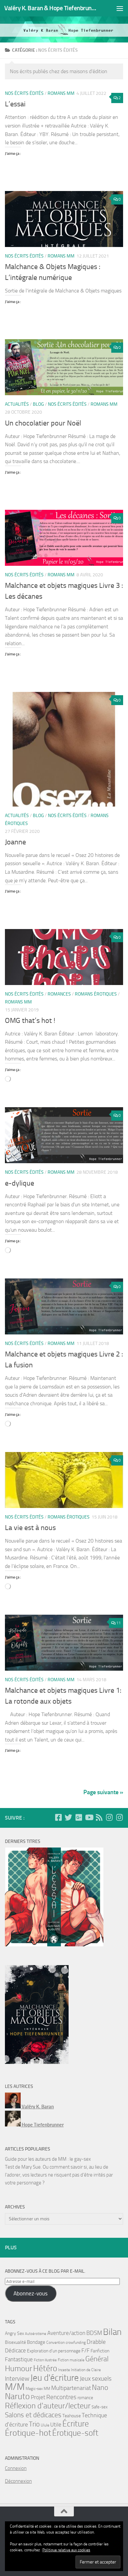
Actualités (17, 404)
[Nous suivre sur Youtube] (89, 1817)
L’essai (15, 104)
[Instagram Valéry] (109, 1817)
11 (118, 1623)
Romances (59, 994)
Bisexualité (15, 2342)
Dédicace (15, 2351)
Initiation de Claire (86, 2370)
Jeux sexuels (96, 2379)
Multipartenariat (71, 2388)
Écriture (76, 2424)
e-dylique (20, 1183)
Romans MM (61, 93)
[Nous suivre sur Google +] (79, 1817)
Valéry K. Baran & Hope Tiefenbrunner (50, 8)
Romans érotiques (96, 994)
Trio (34, 2424)
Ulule (45, 2425)
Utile (56, 2425)
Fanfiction (100, 2351)
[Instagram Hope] (119, 1817)
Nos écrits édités (24, 93)
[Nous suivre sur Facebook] (58, 1817)
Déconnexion (18, 2481)
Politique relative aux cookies (66, 2550)
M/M (15, 2387)
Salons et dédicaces (33, 2415)
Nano (100, 2388)
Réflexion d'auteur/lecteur (48, 2406)
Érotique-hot (28, 2433)
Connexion (16, 2468)
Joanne (15, 842)
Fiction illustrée (45, 2360)
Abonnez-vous (31, 2293)
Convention (55, 2343)
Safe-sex (100, 2407)
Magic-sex (34, 2389)
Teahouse (72, 2416)
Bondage (36, 2342)
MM (47, 2389)
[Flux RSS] (99, 1817)
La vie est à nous (30, 1528)
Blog (38, 404)
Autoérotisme (36, 2334)
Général (97, 2359)
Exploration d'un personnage (54, 2351)
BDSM (94, 2333)
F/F (85, 2350)
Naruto (17, 2396)
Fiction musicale (71, 2360)
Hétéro (45, 2368)
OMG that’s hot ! (30, 1021)
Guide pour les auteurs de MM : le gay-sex (48, 2159)
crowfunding (76, 2343)
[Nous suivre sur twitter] (68, 1817)
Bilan (112, 2332)
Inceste (64, 2370)
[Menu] (120, 8)
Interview (17, 2379)
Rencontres (61, 2397)
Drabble (96, 2342)
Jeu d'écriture (54, 2378)
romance (85, 2398)
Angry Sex (14, 2333)
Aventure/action (66, 2333)
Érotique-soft (75, 2433)
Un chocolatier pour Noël (43, 423)
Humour (19, 2369)
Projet (38, 2397)
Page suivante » (103, 1792)
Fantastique (19, 2359)
